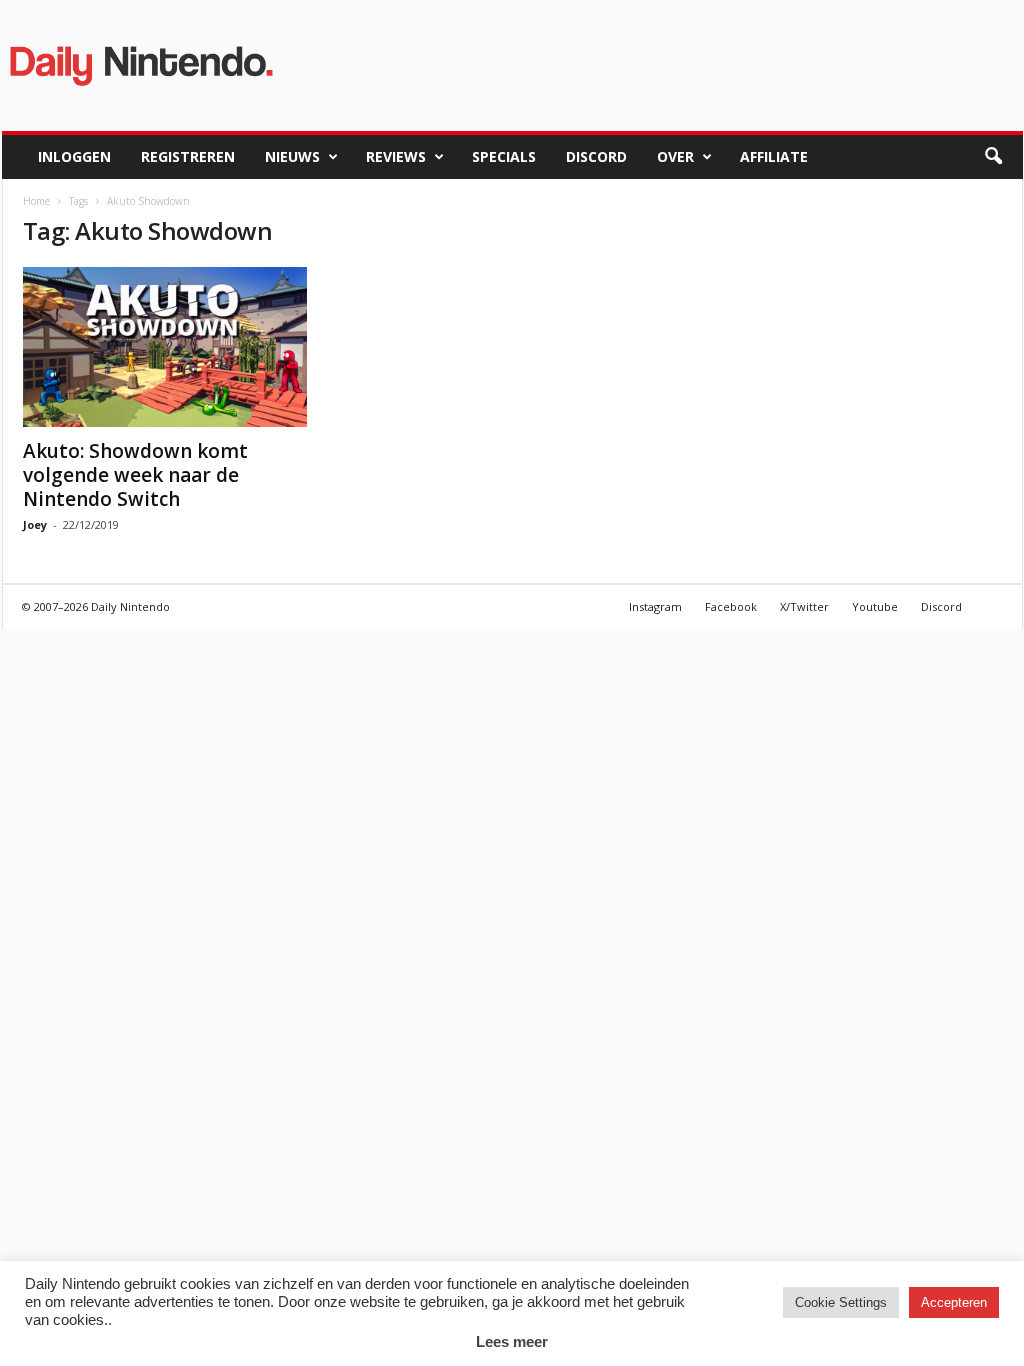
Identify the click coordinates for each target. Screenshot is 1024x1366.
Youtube (875, 606)
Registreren (188, 156)
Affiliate (774, 156)
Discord (596, 156)
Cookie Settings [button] (841, 1302)
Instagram (655, 606)
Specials (504, 156)
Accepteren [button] (954, 1302)
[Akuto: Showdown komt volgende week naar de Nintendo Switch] (173, 347)
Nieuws (292, 156)
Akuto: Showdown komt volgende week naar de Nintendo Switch (135, 475)
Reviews (396, 156)
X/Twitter (804, 606)
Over (675, 156)
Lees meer (512, 1341)
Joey (35, 524)
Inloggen (74, 156)
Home (36, 201)
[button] (993, 157)
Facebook (731, 606)
